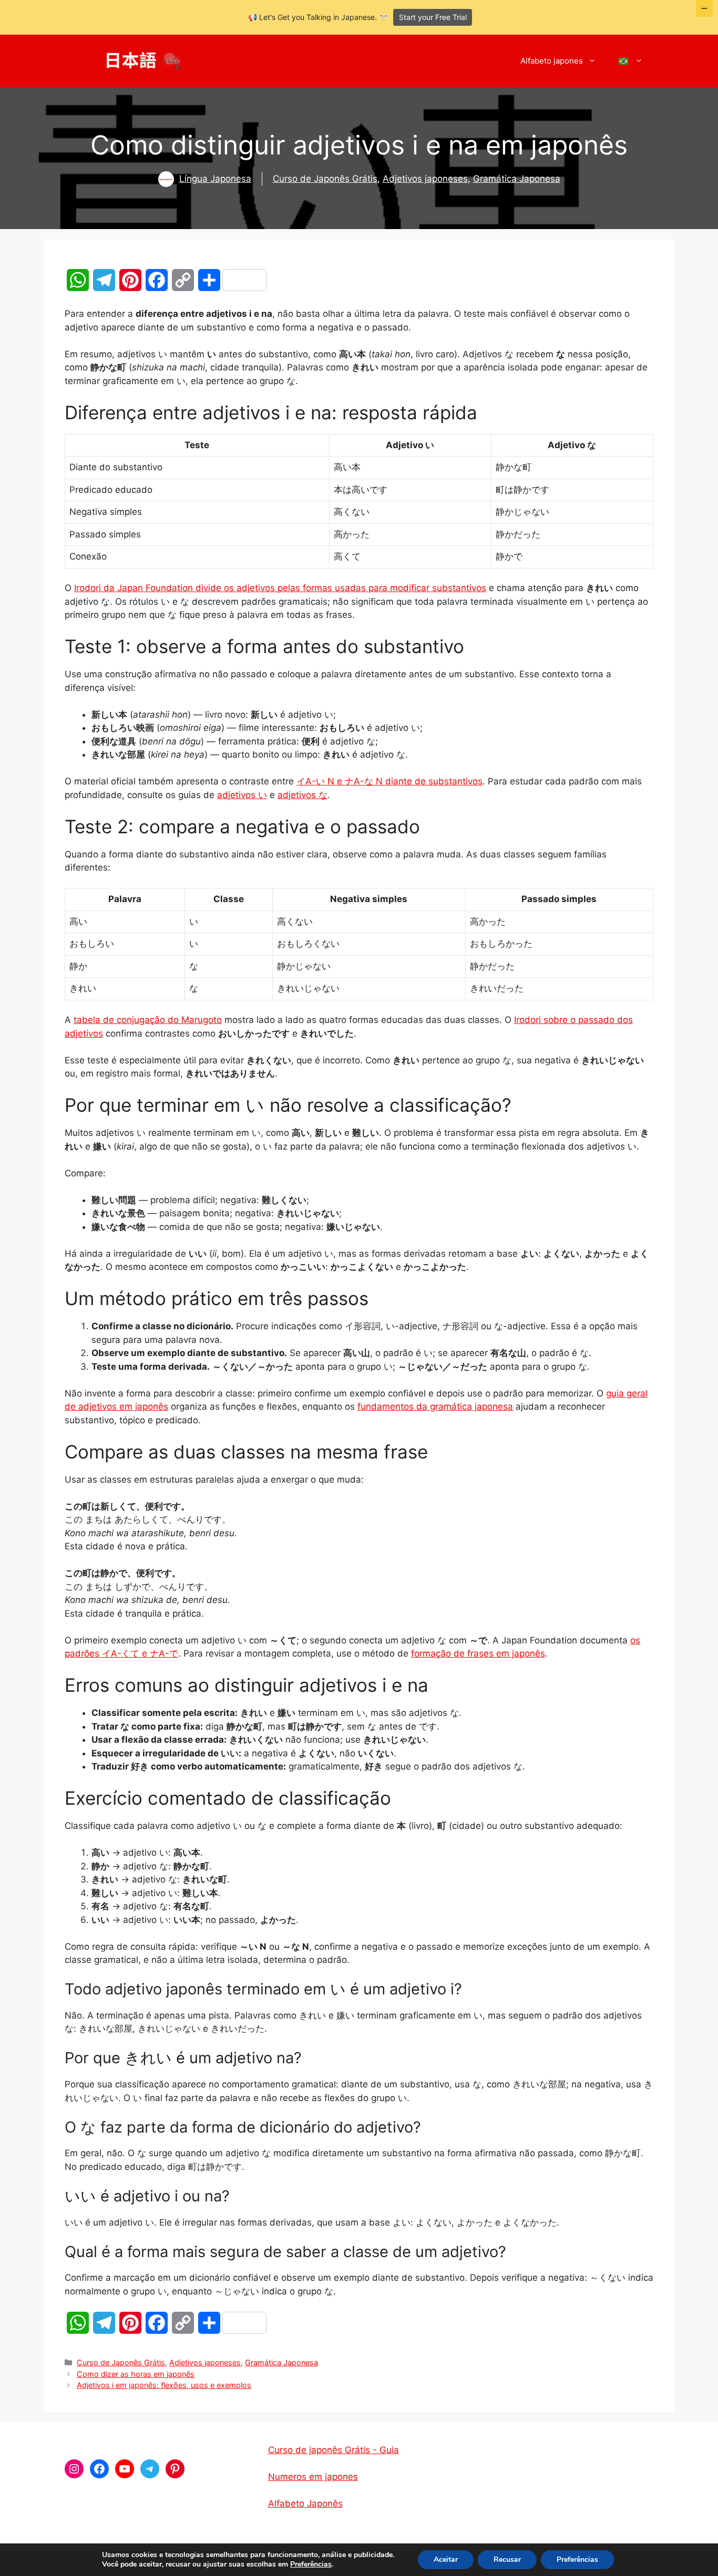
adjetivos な (302, 795)
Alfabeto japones (552, 61)
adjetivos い (242, 795)
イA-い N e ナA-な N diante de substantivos (389, 781)
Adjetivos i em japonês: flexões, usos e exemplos (164, 2385)
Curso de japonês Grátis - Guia (334, 2450)
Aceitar (446, 2559)
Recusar (507, 2559)
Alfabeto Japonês (305, 2503)
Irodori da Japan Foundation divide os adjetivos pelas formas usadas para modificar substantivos (280, 588)
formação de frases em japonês (478, 1653)
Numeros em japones (313, 2477)
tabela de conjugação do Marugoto (148, 1020)
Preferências (311, 2564)
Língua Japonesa (215, 179)
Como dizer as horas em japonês (136, 2374)
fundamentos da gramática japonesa (435, 1406)
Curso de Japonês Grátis (325, 179)
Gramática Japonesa (517, 179)
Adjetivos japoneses (425, 179)
